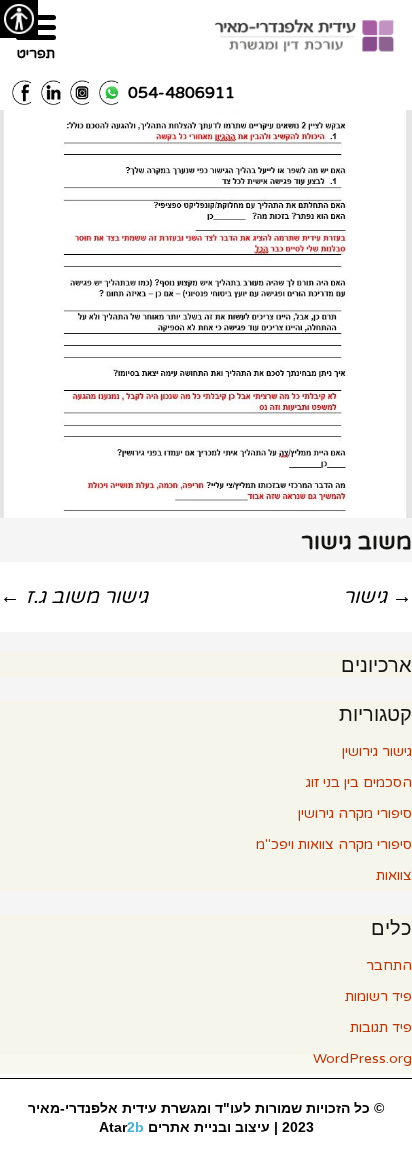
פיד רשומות (378, 996)
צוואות (394, 875)
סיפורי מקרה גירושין (355, 813)
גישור (377, 597)
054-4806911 (181, 93)
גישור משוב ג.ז (74, 597)
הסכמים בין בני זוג (359, 782)
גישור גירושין (377, 751)
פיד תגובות (381, 1027)
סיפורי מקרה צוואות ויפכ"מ (334, 844)
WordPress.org (362, 1058)
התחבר (389, 965)
